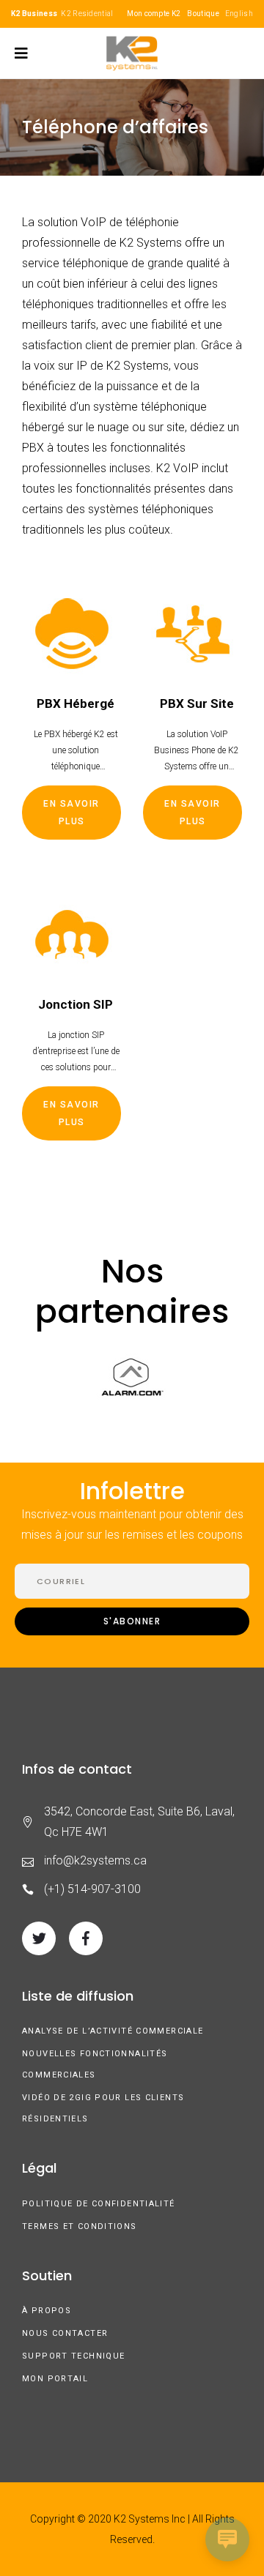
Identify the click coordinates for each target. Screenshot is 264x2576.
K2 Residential (87, 14)
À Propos (47, 2311)
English (239, 14)
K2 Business (34, 14)
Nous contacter (65, 2333)
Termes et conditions (80, 2226)
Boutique (203, 14)
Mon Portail (55, 2379)
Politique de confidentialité (99, 2204)
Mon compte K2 (154, 14)
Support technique (73, 2356)
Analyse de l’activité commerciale (113, 2031)
